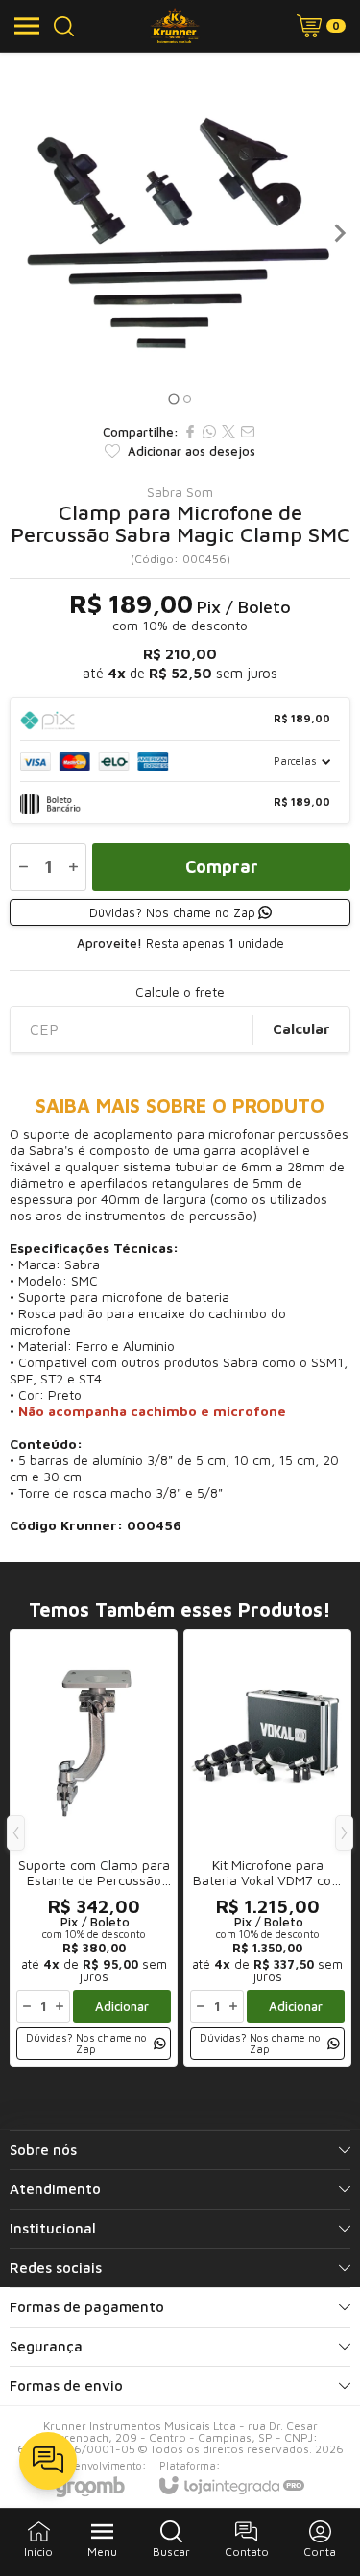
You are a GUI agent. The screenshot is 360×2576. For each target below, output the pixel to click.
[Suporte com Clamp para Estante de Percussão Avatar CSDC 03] (94, 1848)
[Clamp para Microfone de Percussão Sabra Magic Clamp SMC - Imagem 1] (180, 233)
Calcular (301, 1029)
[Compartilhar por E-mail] (248, 432)
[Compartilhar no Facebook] (190, 432)
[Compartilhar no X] (228, 432)
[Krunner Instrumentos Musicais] (175, 26)
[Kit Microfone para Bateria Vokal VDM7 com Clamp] (267, 1848)
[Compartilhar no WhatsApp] (209, 432)
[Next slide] (339, 233)
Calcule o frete (180, 992)
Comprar (222, 867)
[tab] (173, 399)
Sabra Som (180, 492)
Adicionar (122, 2006)
